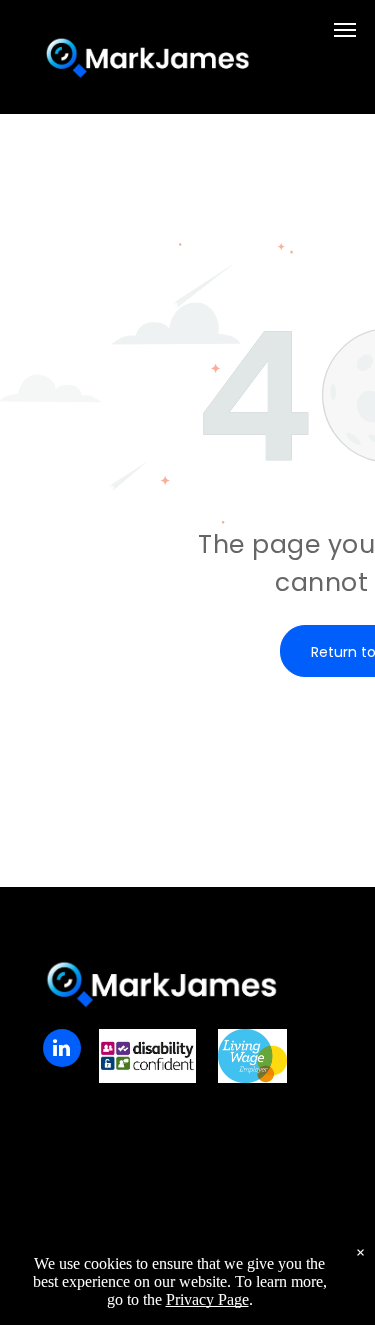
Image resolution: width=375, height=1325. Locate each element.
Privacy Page (207, 1299)
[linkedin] (62, 1050)
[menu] (345, 30)
